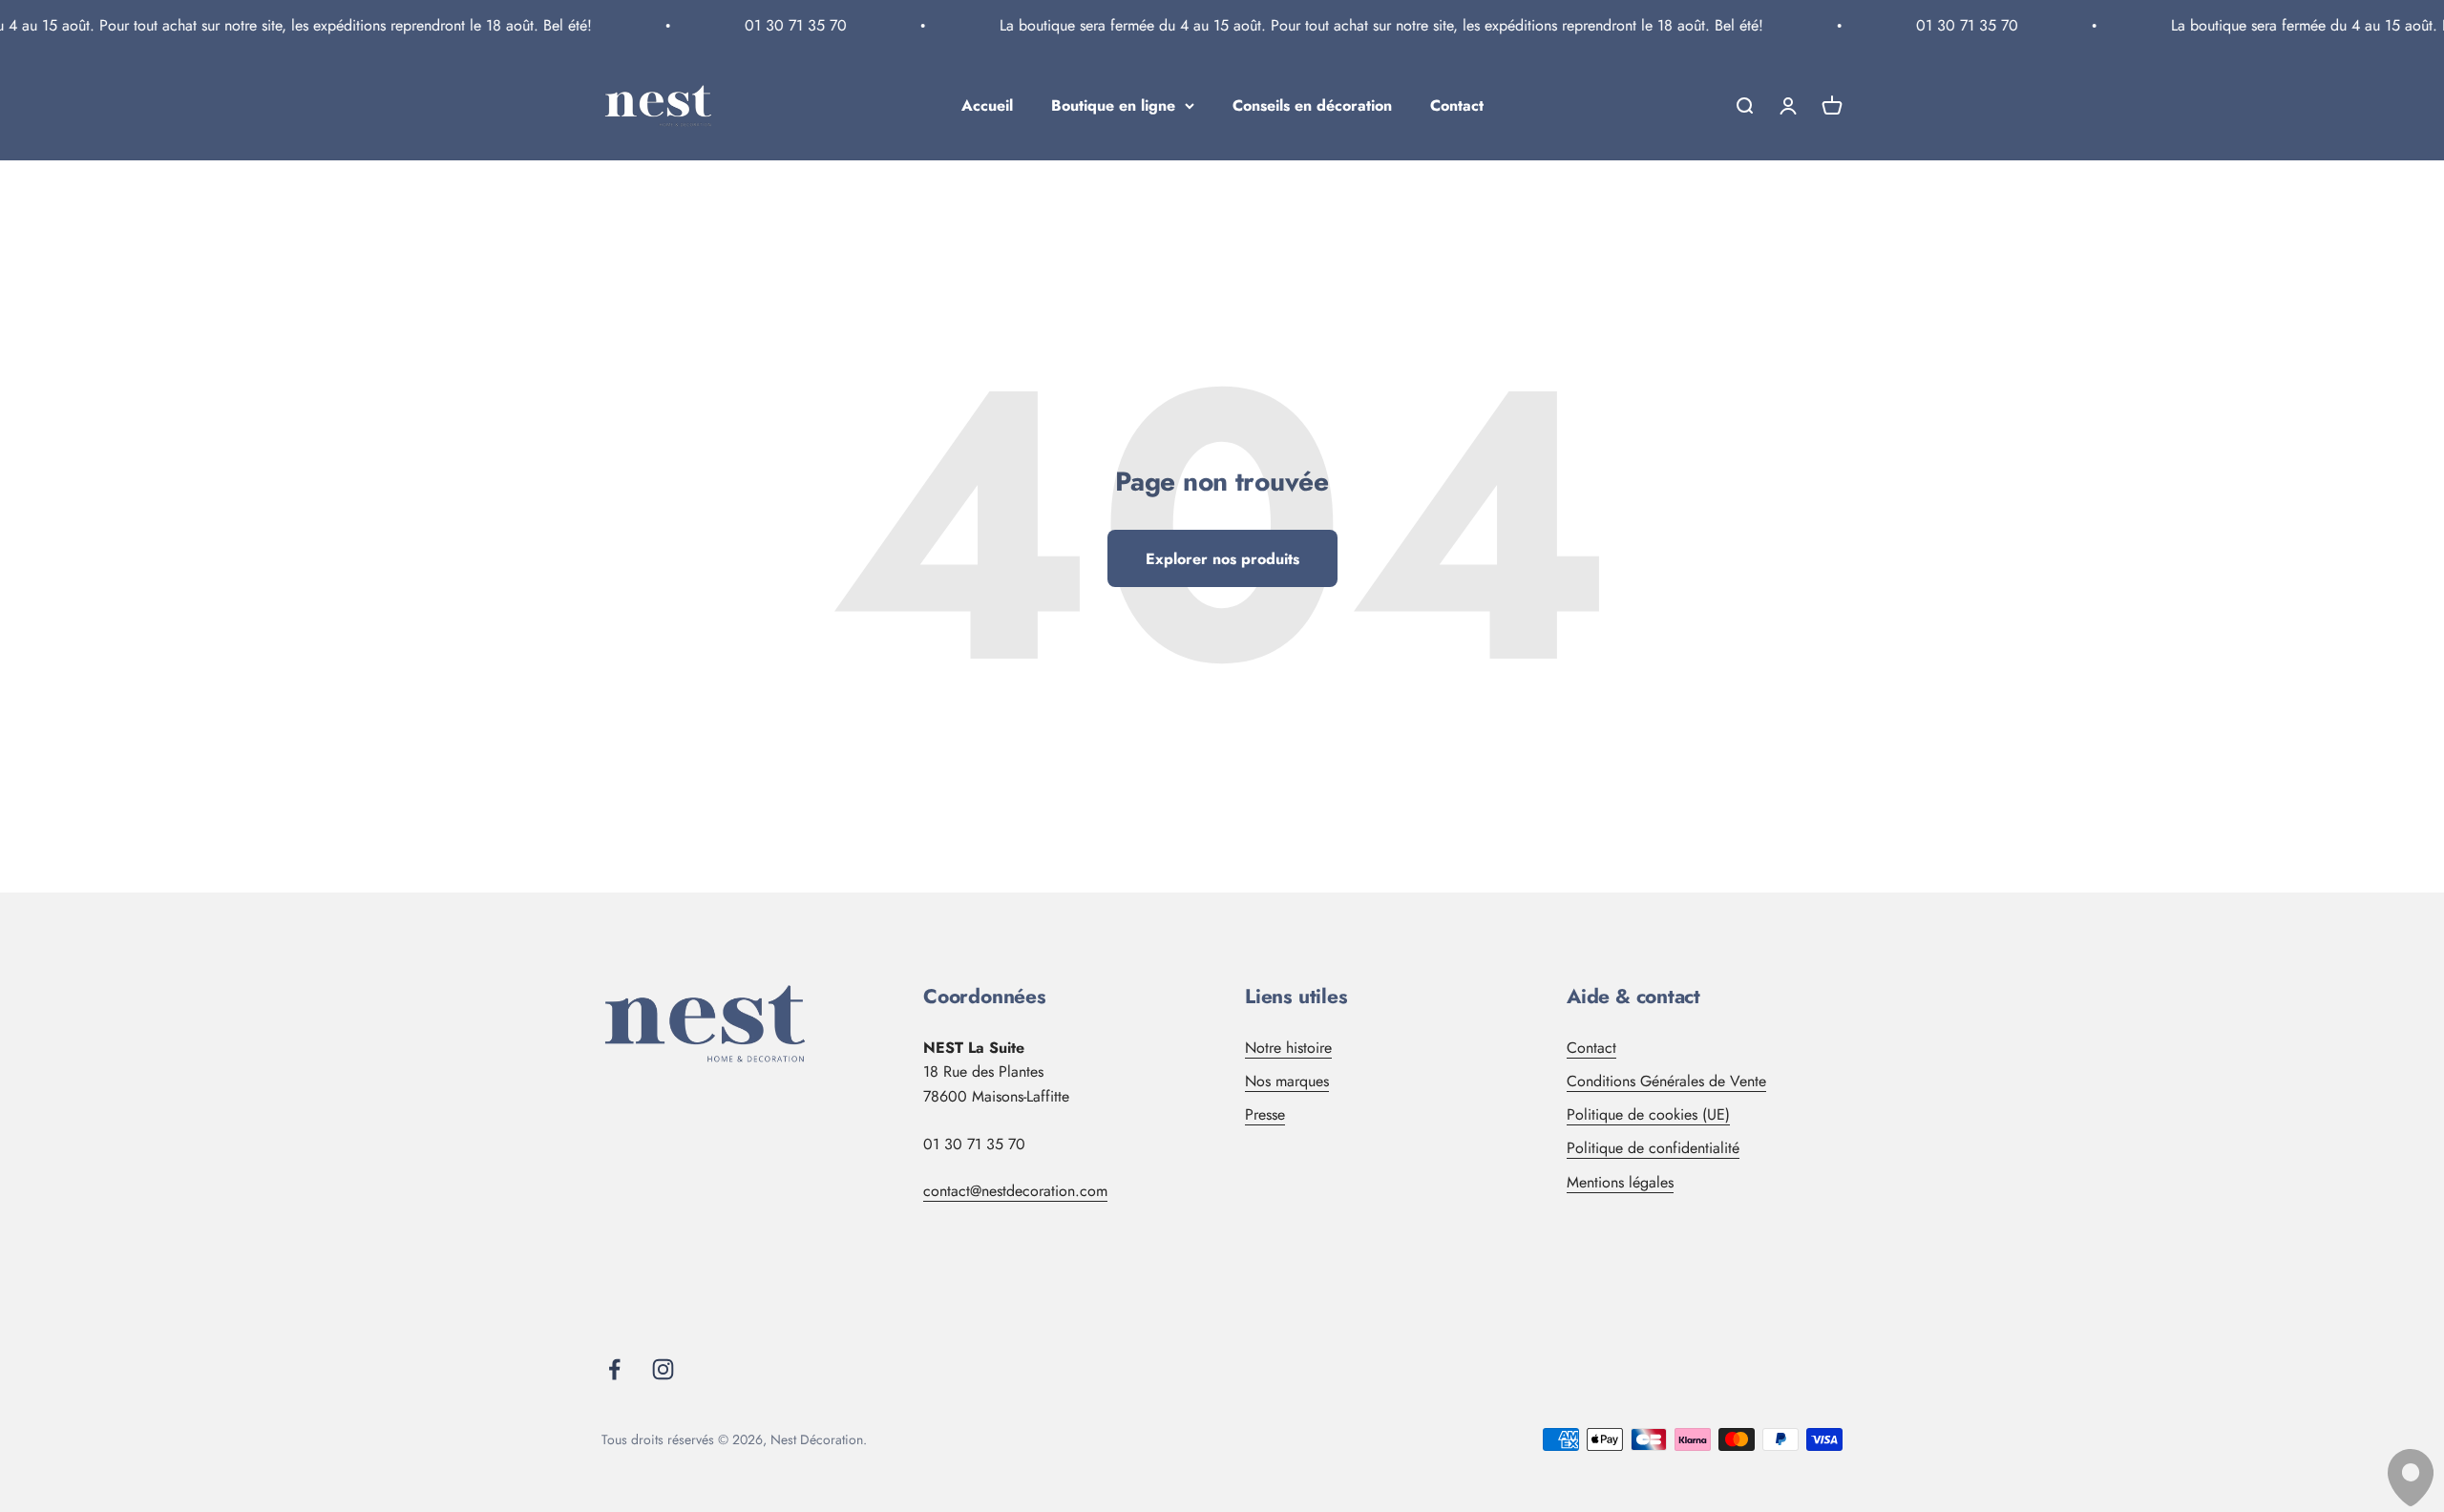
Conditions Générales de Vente (1666, 1081)
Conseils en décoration (1312, 105)
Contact (1457, 105)
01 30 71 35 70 (777, 25)
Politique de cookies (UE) (1648, 1114)
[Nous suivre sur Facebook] (614, 1369)
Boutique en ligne (1113, 105)
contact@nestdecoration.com (1015, 1191)
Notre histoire (1288, 1048)
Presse (1265, 1114)
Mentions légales (1620, 1182)
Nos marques (1287, 1081)
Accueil (987, 105)
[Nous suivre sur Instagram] (663, 1369)
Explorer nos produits (1222, 559)
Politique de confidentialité (1653, 1148)
